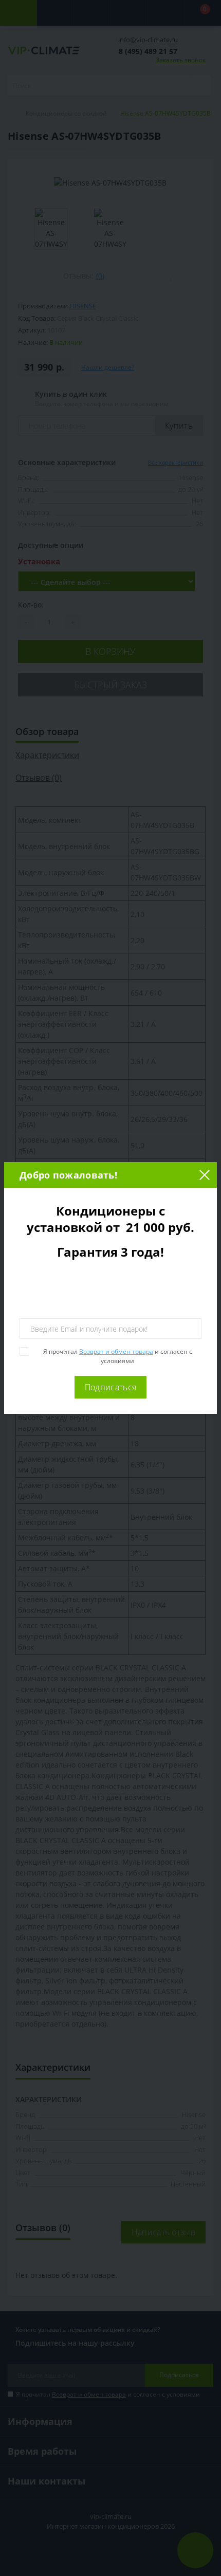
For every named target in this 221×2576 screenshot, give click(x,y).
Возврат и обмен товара (116, 1351)
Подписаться (110, 1387)
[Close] (204, 1175)
